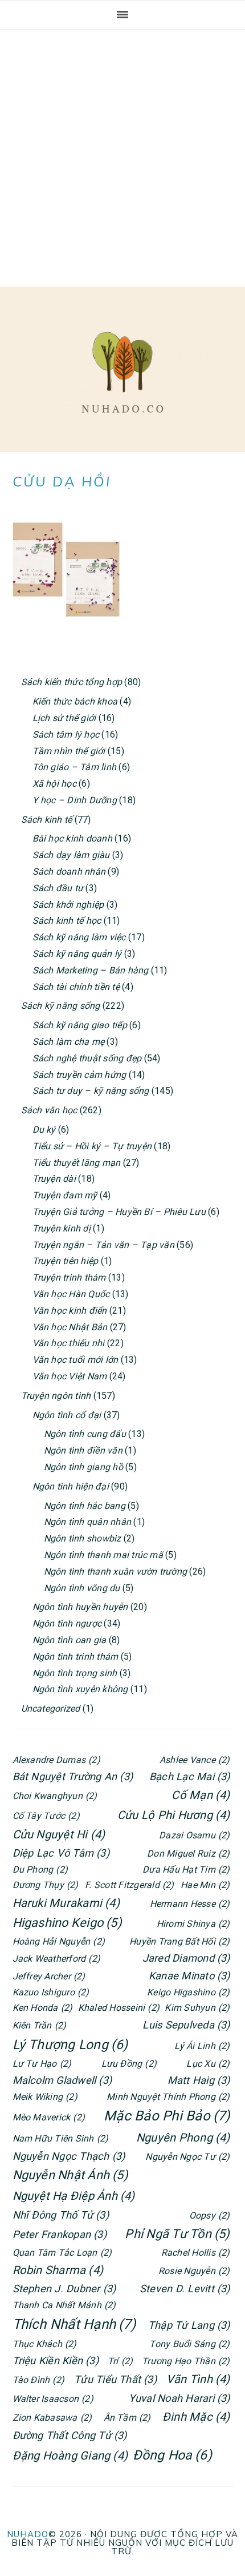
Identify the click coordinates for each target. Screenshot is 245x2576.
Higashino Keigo (67, 1923)
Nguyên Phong (183, 2138)
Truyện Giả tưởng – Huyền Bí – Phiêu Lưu (119, 1212)
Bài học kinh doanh (72, 838)
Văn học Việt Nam (70, 1376)
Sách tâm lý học (66, 734)
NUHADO (28, 2534)
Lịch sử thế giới (64, 718)
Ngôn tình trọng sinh (75, 1673)
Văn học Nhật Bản (70, 1327)
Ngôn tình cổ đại (67, 1415)
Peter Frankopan (60, 2234)
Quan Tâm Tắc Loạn (62, 2253)
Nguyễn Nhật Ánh (70, 2175)
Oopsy (210, 2215)
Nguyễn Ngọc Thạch (69, 2156)
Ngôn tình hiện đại (71, 1486)
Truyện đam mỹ (65, 1195)
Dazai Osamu (194, 1835)
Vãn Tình (198, 2379)
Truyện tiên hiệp (66, 1261)
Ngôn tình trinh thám (75, 1657)
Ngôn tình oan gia (70, 1640)
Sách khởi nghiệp (68, 905)
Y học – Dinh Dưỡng (75, 800)
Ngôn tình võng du (82, 1588)
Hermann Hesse (190, 1904)
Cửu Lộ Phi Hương (174, 1815)
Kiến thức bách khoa (75, 701)
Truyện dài (54, 1179)
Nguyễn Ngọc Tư (187, 2157)
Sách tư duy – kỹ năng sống (91, 1091)
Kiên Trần (40, 2025)
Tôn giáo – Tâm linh (75, 767)
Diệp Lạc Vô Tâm (61, 1853)
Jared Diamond (186, 1958)
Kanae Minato (189, 1976)
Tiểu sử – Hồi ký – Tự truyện (92, 1146)
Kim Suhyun (197, 2008)
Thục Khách (45, 2344)
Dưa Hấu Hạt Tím (186, 1869)
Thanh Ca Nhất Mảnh (64, 2305)
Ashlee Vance (195, 1760)
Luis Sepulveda (186, 2025)
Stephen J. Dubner (64, 2289)
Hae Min (205, 1885)
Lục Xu (208, 2064)
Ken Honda (43, 2008)
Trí (120, 2361)
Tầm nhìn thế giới (69, 751)
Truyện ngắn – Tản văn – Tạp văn (103, 1245)
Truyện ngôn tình (56, 1396)
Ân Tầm (127, 2418)
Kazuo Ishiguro (51, 1992)
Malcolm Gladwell (62, 2080)
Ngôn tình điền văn (83, 1450)
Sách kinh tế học (67, 921)
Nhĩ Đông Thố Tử (61, 2215)
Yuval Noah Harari (179, 2398)
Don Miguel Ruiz (188, 1853)
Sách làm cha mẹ (69, 1042)
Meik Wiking (45, 2097)
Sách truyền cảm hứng (79, 1075)
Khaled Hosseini (119, 2008)
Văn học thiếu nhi (69, 1343)
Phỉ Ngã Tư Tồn (177, 2234)
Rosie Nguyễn (194, 2271)
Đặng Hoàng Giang (70, 2456)
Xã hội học (54, 784)
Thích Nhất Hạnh (74, 2324)
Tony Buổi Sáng (189, 2344)
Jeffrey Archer (49, 1976)
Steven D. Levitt (185, 2289)
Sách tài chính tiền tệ (76, 987)
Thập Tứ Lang (189, 2325)
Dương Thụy (46, 1885)
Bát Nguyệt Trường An (73, 1776)
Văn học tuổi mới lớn (75, 1360)
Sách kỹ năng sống (61, 1006)
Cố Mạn (201, 1795)
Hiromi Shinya (193, 1924)
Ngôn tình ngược (67, 1623)
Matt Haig (199, 2080)
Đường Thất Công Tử (70, 2435)
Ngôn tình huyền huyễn (80, 1607)
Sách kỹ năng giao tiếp (80, 1025)
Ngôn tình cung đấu (85, 1434)
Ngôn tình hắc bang (85, 1506)
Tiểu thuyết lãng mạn (77, 1163)
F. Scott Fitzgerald (129, 1885)
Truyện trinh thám (69, 1277)
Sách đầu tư (58, 888)
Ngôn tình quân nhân (88, 1522)
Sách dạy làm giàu (71, 855)
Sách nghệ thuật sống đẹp (87, 1058)
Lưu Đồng (129, 2064)
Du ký (44, 1130)
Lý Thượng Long (70, 2045)
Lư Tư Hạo (42, 2064)
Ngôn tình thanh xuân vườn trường (116, 1571)
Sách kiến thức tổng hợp (72, 682)
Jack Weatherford (57, 1959)
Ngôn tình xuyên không (80, 1689)
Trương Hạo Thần (186, 2361)
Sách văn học (49, 1110)
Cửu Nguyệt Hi (59, 1834)
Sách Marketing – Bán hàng (91, 970)
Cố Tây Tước (46, 1816)
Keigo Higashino (188, 1992)
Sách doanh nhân (69, 872)
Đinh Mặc (196, 2417)
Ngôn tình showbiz (83, 1538)
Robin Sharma (58, 2270)
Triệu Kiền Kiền (56, 2360)
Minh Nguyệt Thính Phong (168, 2097)
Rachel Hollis (196, 2253)
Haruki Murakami (66, 1903)
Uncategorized (51, 1708)
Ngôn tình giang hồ (83, 1467)
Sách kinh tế (47, 820)
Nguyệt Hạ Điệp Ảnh (74, 2196)
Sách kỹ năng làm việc (79, 937)
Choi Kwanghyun (55, 1796)
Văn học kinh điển (70, 1311)
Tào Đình (39, 2380)
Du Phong (40, 1869)
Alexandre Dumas (56, 1760)
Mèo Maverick (49, 2117)
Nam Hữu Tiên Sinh (61, 2138)
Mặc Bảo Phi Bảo (167, 2116)
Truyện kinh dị (62, 1228)
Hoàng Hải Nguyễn (59, 1941)
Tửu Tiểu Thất (115, 2379)
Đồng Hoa (172, 2455)
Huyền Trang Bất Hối (179, 1941)
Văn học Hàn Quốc (71, 1294)
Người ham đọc (122, 372)
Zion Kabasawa (52, 2418)
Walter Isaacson (53, 2399)
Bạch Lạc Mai (190, 1776)
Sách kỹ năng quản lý (77, 954)
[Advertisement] (122, 158)
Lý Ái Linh (202, 2046)
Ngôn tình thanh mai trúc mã (103, 1555)
